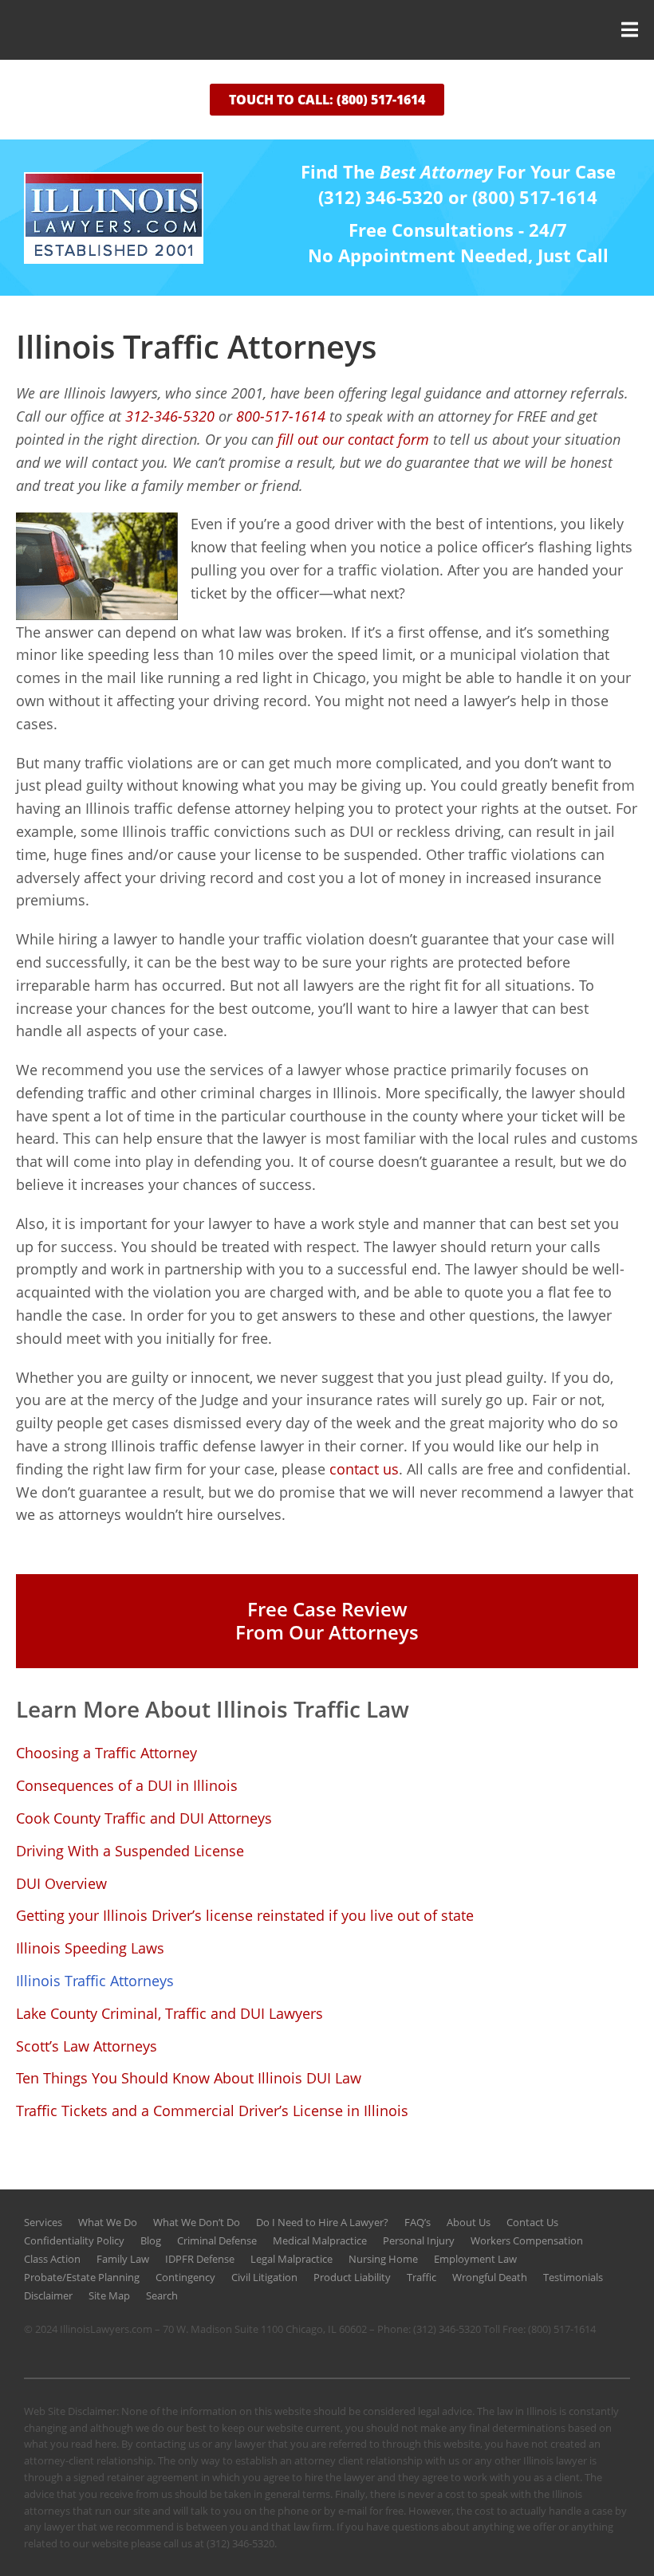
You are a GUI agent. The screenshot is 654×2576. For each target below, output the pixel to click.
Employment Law (475, 2259)
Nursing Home (383, 2259)
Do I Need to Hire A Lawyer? (322, 2222)
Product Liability (352, 2277)
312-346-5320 (170, 416)
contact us (364, 1469)
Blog (151, 2240)
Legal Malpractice (292, 2259)
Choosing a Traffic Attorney (106, 1753)
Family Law (123, 2259)
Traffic (422, 2277)
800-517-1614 (281, 416)
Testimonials (573, 2277)
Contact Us (532, 2222)
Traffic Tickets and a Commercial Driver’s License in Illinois (212, 2111)
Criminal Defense (217, 2240)
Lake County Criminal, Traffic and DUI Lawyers (169, 2013)
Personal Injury (419, 2240)
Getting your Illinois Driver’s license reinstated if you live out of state (245, 1915)
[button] (327, 30)
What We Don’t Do (197, 2222)
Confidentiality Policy (74, 2240)
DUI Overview (61, 1883)
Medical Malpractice (320, 2240)
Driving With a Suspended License (130, 1851)
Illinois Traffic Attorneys (95, 1981)
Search (162, 2295)
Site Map (109, 2295)
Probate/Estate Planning (82, 2277)
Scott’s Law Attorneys (87, 2046)
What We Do (108, 2222)
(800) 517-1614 (562, 2329)
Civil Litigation (264, 2277)
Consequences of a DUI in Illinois (127, 1785)
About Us (469, 2222)
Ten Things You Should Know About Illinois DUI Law (189, 2078)
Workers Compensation (527, 2240)
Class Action (52, 2259)
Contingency (185, 2277)
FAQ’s (418, 2222)
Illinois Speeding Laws (90, 1948)
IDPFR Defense (200, 2259)
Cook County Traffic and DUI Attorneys (144, 1818)
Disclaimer (48, 2295)
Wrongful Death (490, 2277)
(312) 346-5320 (447, 2329)
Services (43, 2222)
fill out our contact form (355, 439)
